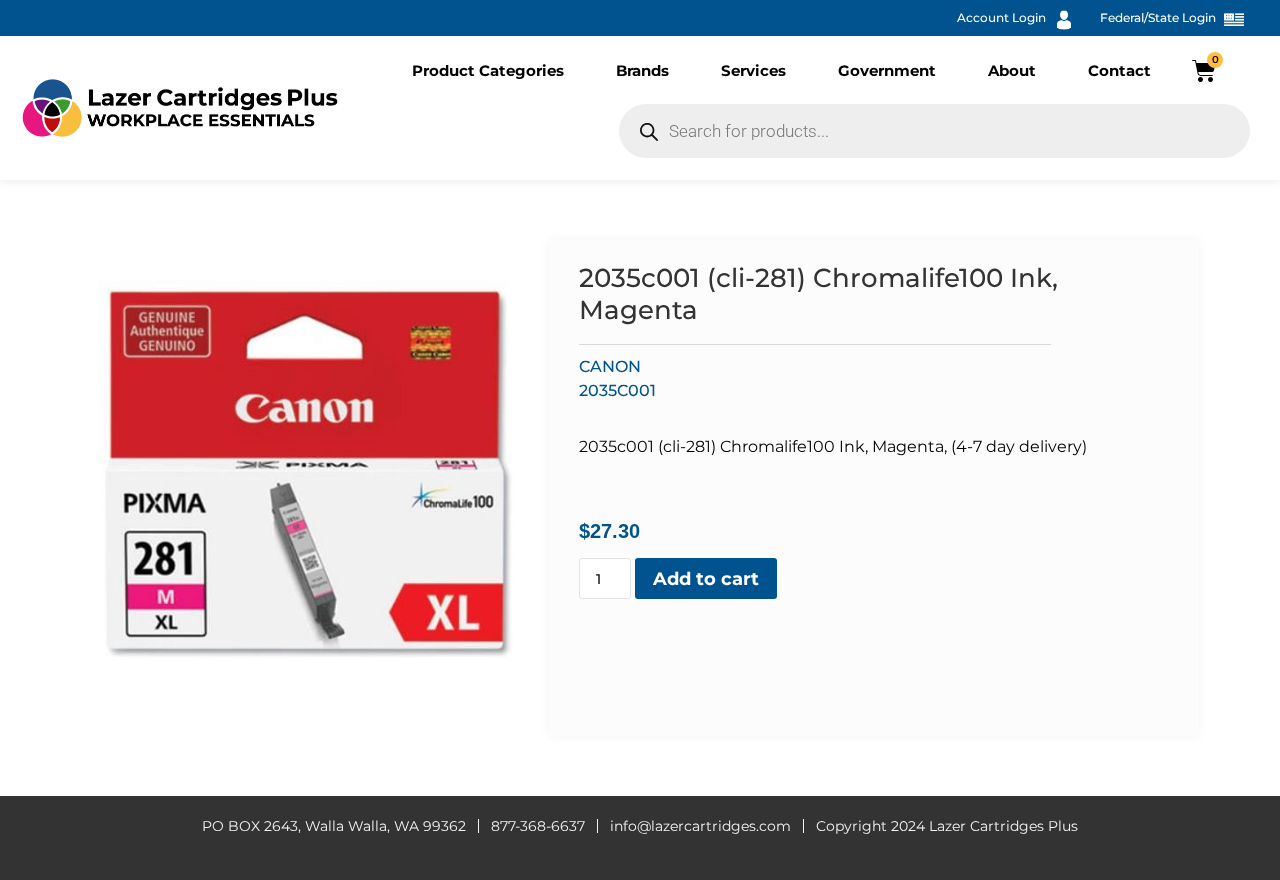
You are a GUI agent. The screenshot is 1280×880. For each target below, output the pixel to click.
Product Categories (488, 70)
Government (887, 70)
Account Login (1001, 17)
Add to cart (706, 579)
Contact (1119, 70)
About (1012, 70)
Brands (642, 70)
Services (753, 70)
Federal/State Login (1158, 17)
